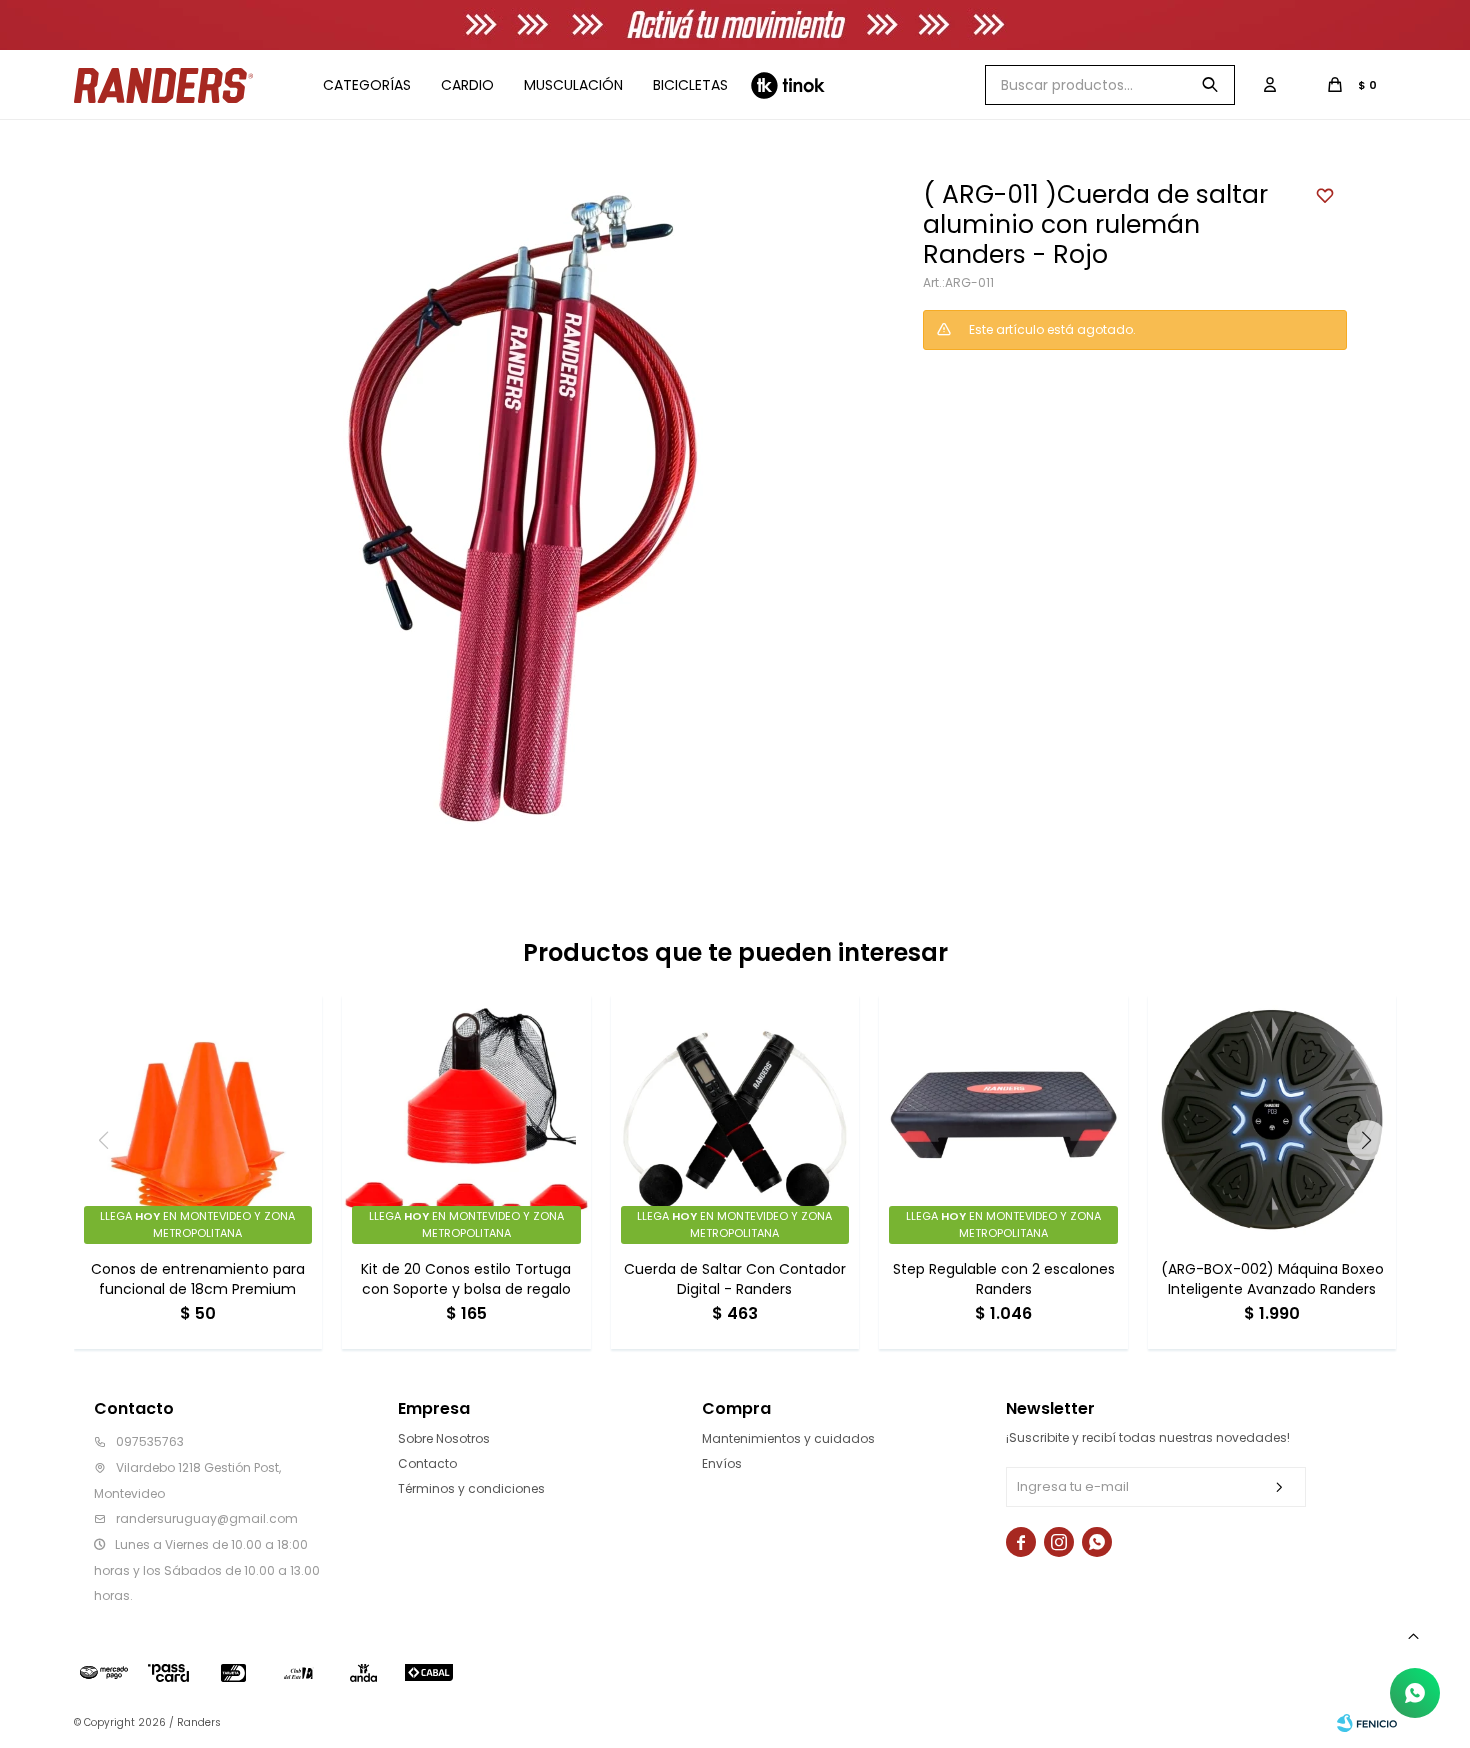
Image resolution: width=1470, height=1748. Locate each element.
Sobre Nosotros (444, 1438)
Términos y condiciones (471, 1488)
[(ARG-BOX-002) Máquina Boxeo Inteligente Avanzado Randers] (1272, 1119)
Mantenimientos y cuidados (788, 1438)
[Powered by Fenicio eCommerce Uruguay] (1367, 1723)
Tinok (788, 85)
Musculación (573, 85)
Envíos (722, 1463)
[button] (1210, 85)
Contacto (427, 1463)
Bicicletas (690, 85)
